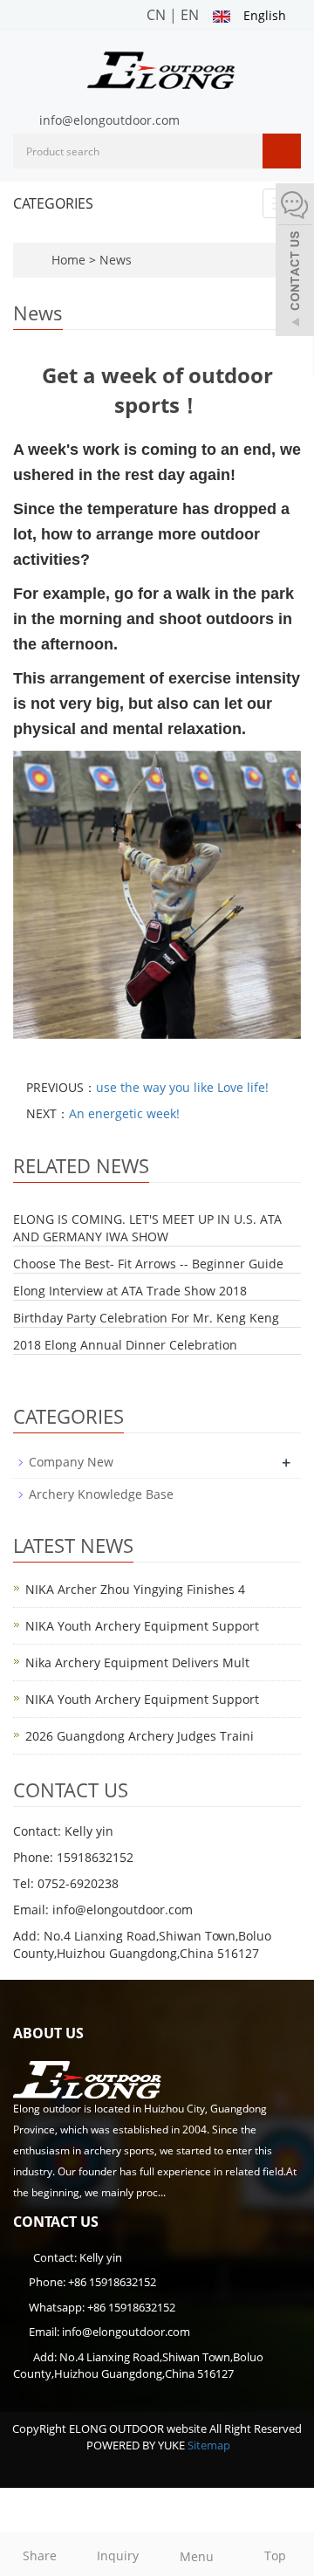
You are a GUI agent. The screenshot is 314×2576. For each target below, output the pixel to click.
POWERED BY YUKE (137, 2445)
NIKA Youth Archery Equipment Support (142, 1626)
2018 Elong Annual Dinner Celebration (125, 1345)
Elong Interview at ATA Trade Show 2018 (130, 1291)
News (116, 260)
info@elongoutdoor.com (109, 120)
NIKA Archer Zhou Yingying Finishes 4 (135, 1589)
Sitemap (209, 2445)
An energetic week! (124, 1113)
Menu (197, 2556)
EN (190, 15)
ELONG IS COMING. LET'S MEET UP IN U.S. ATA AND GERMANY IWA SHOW (147, 1228)
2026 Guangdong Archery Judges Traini (140, 1736)
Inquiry (118, 2555)
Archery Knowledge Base (101, 1494)
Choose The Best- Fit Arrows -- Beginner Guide (148, 1264)
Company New (71, 1462)
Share (40, 2555)
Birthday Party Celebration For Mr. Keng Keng (146, 1318)
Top (275, 2555)
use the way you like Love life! (182, 1087)
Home (68, 260)
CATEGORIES (53, 203)
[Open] (295, 262)
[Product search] (282, 151)
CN (156, 15)
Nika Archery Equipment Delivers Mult (137, 1662)
